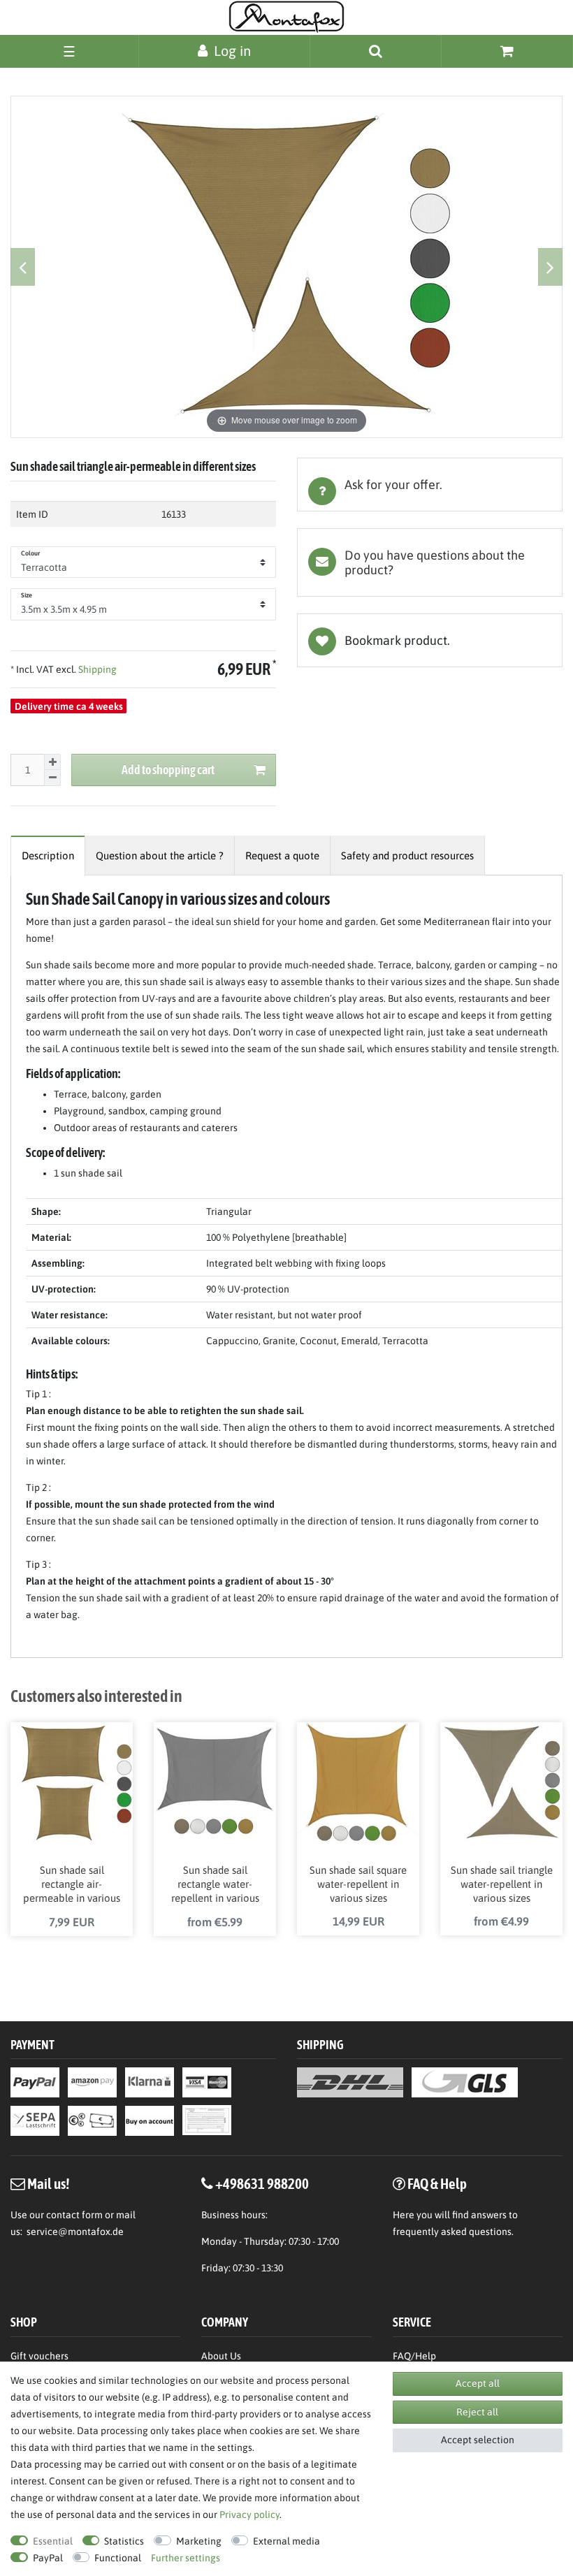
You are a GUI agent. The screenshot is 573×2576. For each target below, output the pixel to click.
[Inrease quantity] (52, 762)
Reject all (477, 2412)
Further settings (186, 2558)
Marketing (199, 2541)
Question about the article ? (160, 856)
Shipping (96, 669)
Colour (31, 553)
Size (27, 595)
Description (48, 856)
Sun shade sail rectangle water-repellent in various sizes (215, 1885)
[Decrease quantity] (52, 778)
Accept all (478, 2383)
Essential (53, 2541)
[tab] (430, 485)
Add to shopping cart (168, 770)
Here (404, 2215)
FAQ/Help (414, 2356)
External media (286, 2541)
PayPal (48, 2558)
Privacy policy (249, 2515)
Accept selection (478, 2440)
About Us (221, 2356)
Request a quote (282, 856)
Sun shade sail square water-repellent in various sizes (358, 1884)
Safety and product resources (407, 856)
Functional (118, 2558)
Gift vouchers (39, 2356)
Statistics (124, 2541)
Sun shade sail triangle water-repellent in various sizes (502, 1884)
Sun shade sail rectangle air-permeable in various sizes (72, 1885)
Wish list (430, 640)
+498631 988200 (262, 2183)
